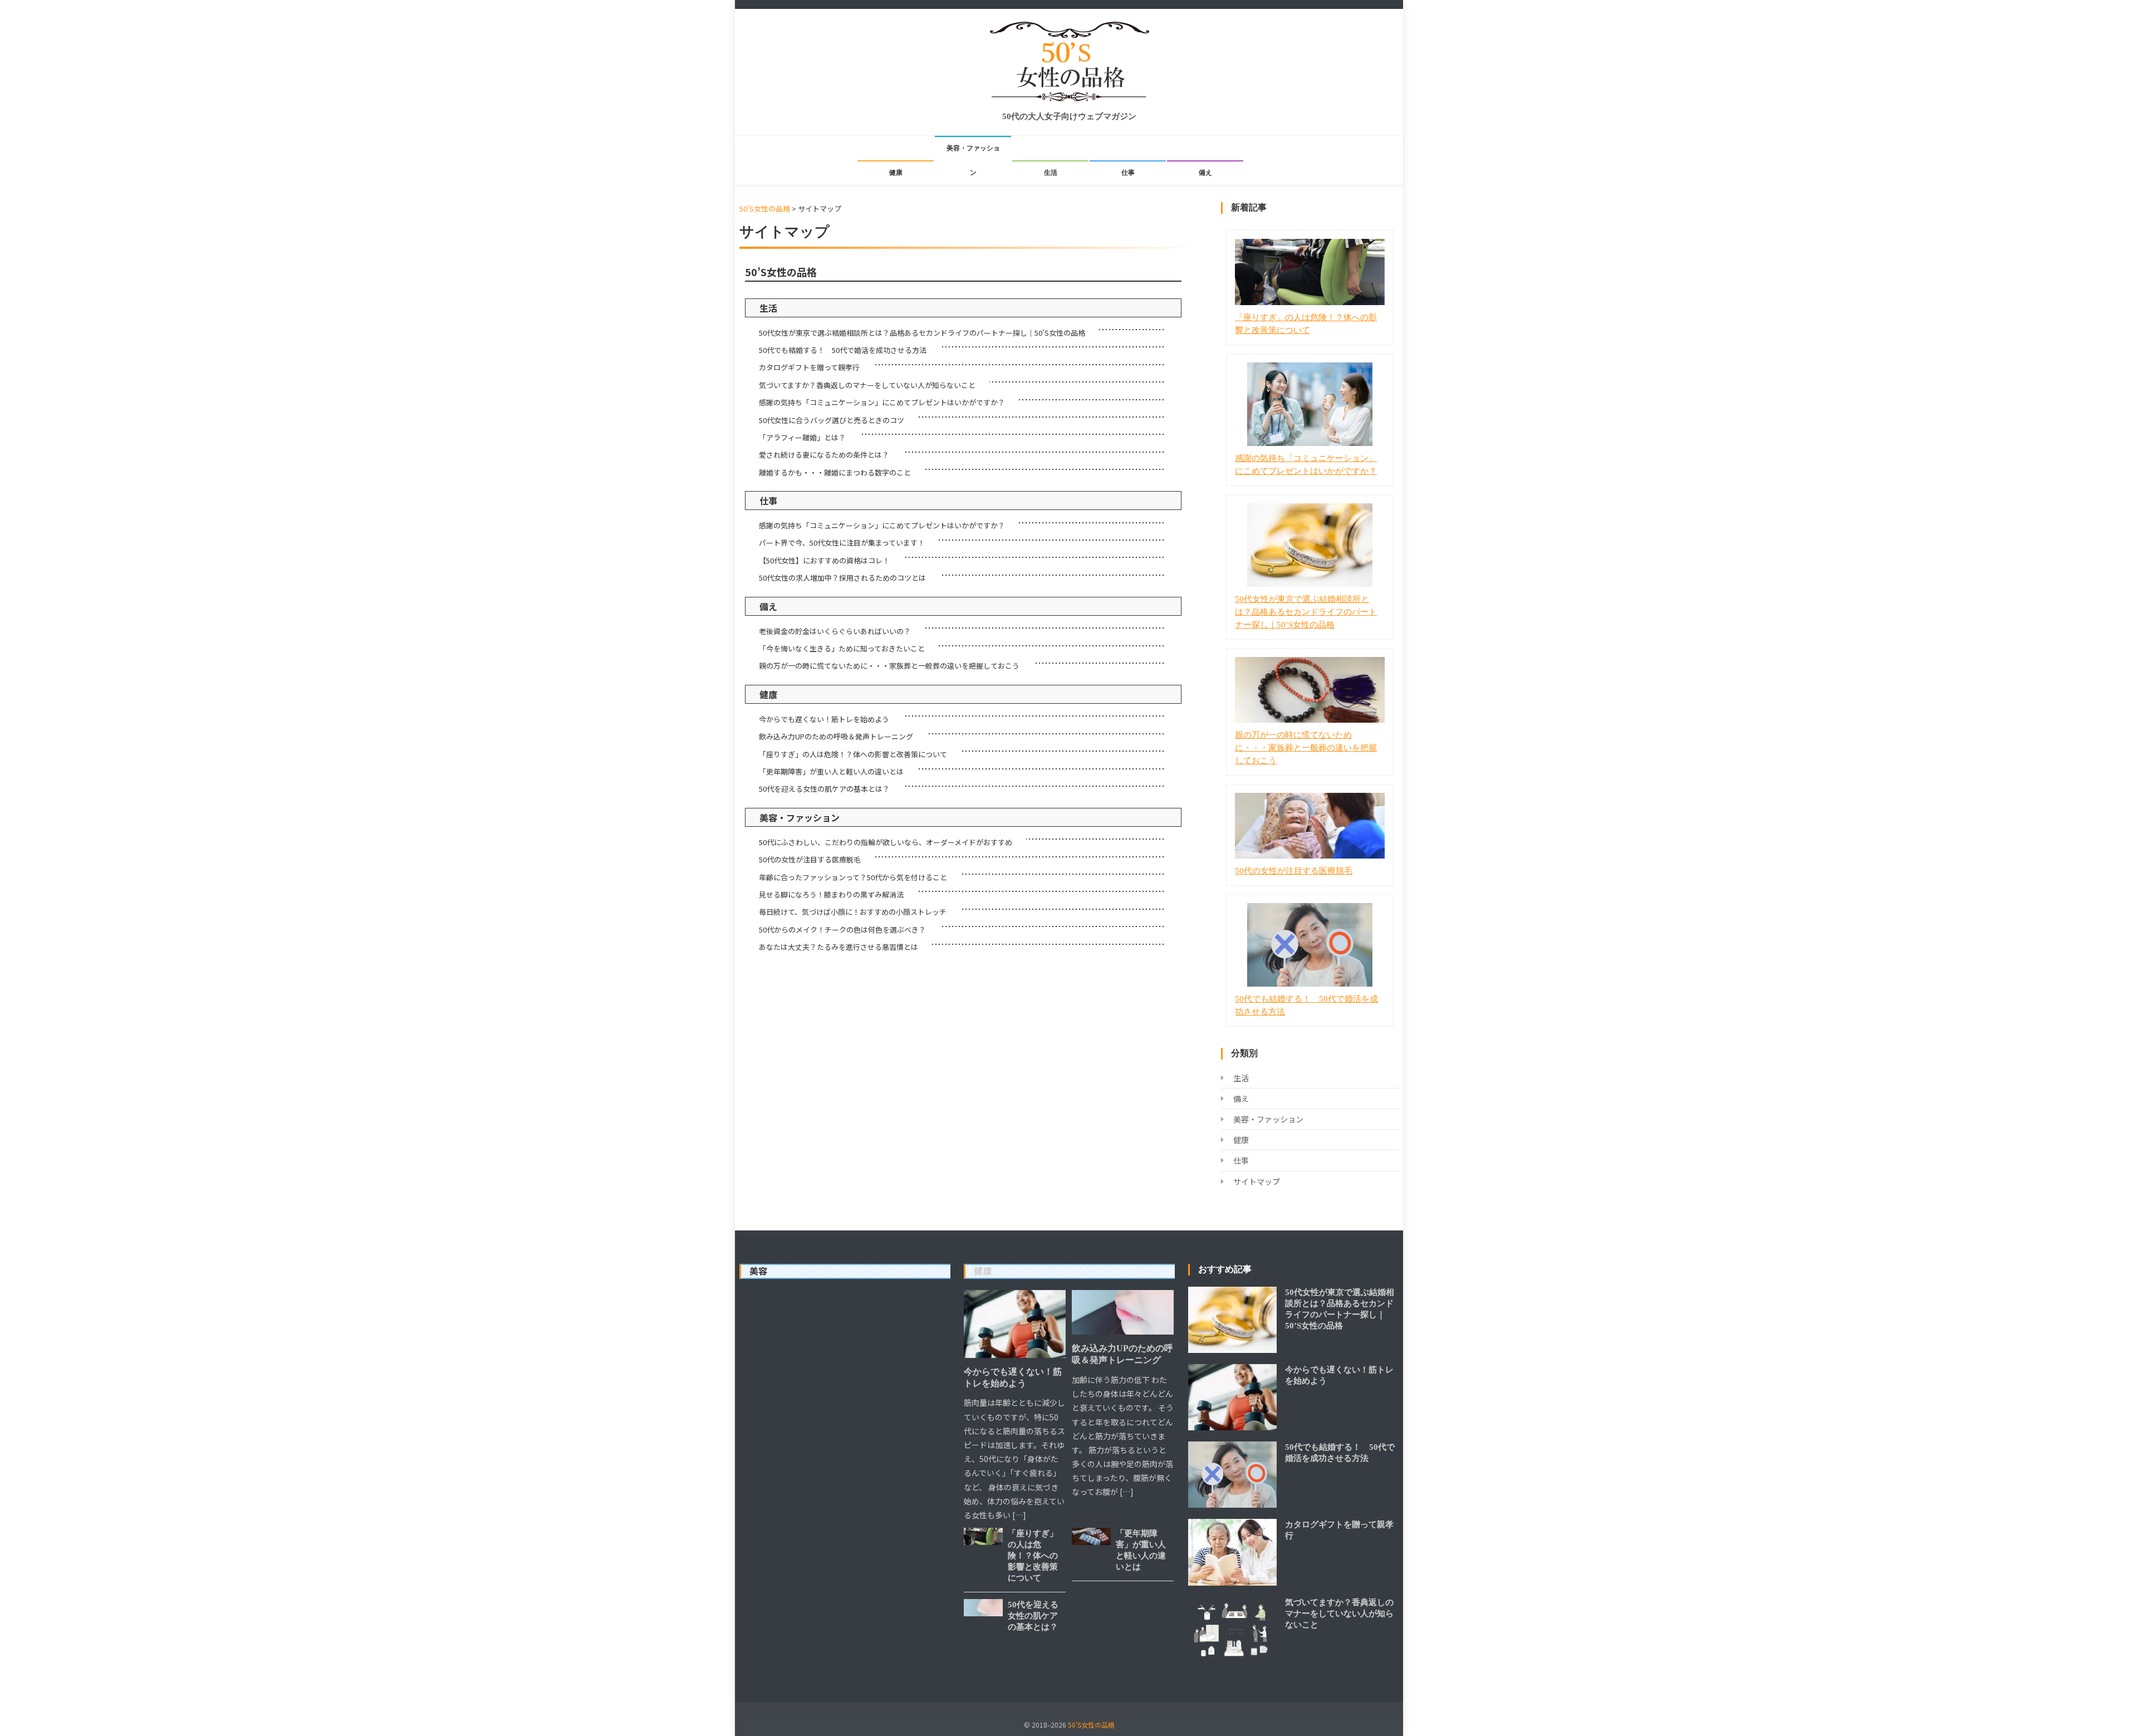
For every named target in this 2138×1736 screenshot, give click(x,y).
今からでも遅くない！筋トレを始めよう (824, 719)
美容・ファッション (973, 160)
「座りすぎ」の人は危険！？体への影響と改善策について (853, 754)
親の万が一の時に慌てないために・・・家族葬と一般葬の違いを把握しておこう (889, 666)
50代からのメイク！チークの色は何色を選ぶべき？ (842, 930)
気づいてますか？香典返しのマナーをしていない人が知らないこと (867, 385)
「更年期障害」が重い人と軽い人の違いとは (831, 771)
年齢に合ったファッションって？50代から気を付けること (853, 877)
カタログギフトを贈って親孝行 (809, 367)
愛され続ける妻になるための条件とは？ (824, 455)
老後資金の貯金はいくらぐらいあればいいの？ (835, 631)
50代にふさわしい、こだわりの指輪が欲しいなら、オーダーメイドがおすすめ (886, 842)
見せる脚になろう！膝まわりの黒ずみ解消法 (831, 894)
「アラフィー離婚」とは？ (802, 437)
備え (1205, 173)
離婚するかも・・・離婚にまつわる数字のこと (835, 472)
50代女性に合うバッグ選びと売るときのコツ (832, 420)
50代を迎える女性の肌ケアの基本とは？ (824, 789)
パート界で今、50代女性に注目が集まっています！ (842, 543)
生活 (1051, 173)
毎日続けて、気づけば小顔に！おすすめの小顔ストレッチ (853, 912)
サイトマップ (1257, 1181)
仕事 (1128, 173)
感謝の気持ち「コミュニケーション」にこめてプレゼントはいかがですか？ (882, 402)
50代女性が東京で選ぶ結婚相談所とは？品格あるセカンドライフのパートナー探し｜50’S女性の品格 (1306, 612)
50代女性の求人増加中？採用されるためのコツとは (842, 578)
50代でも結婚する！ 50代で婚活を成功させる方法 (843, 350)
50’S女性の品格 (781, 272)
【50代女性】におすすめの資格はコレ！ (824, 560)
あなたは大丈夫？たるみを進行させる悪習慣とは (838, 947)
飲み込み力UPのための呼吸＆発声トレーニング (836, 736)
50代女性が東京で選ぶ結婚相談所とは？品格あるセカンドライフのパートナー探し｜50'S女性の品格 (922, 333)
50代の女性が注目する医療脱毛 (810, 859)
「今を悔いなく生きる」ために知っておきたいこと (842, 648)
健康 (896, 173)
